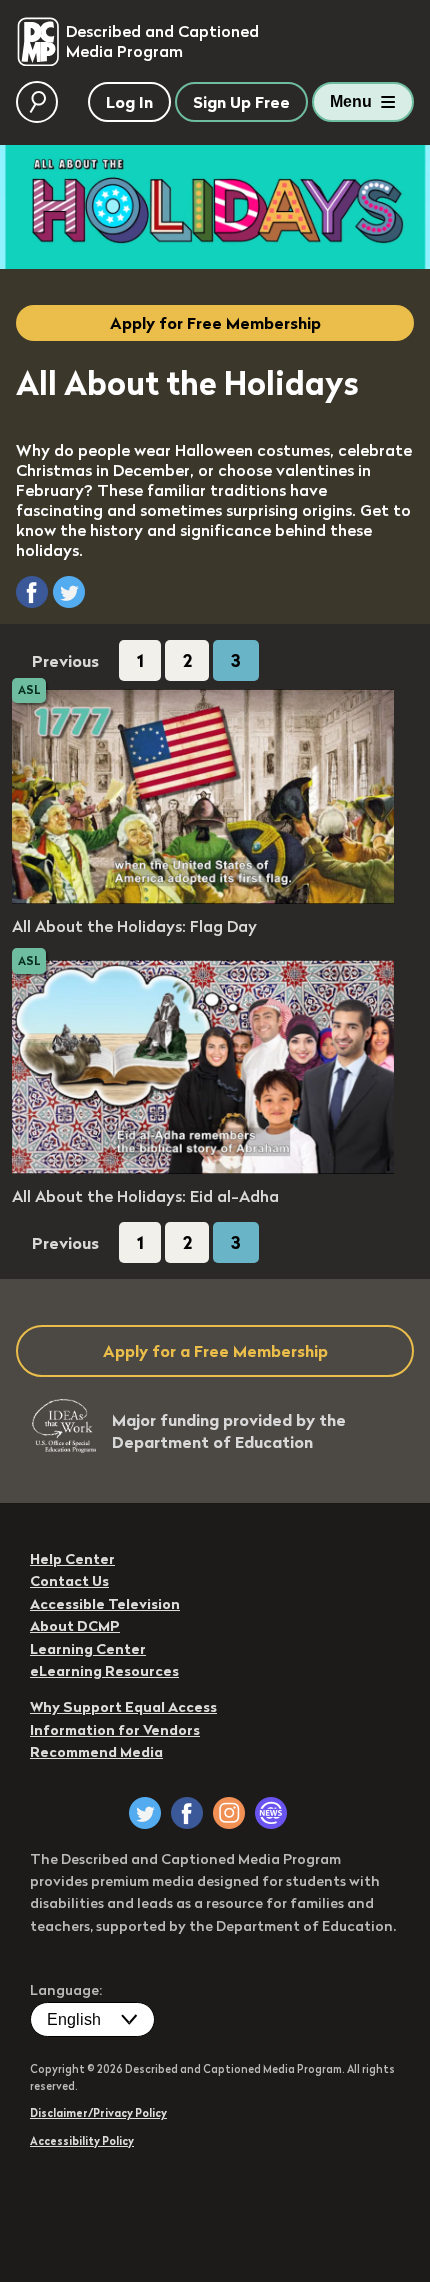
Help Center (72, 1559)
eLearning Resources (104, 1671)
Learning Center (88, 1649)
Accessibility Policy (82, 2141)
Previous (65, 661)
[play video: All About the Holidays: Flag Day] (203, 898)
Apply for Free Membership (215, 323)
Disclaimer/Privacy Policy (98, 2113)
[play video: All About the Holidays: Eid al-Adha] (203, 1168)
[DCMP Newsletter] (271, 1813)
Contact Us (69, 1581)
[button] (32, 592)
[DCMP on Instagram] (229, 1813)
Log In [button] (129, 102)
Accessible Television (105, 1604)
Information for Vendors (115, 1730)
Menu (351, 101)
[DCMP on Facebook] (187, 1813)
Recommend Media (96, 1752)
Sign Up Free (241, 102)
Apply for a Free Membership (215, 1351)
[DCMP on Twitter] (145, 1813)
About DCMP (75, 1626)
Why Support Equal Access (123, 1707)
